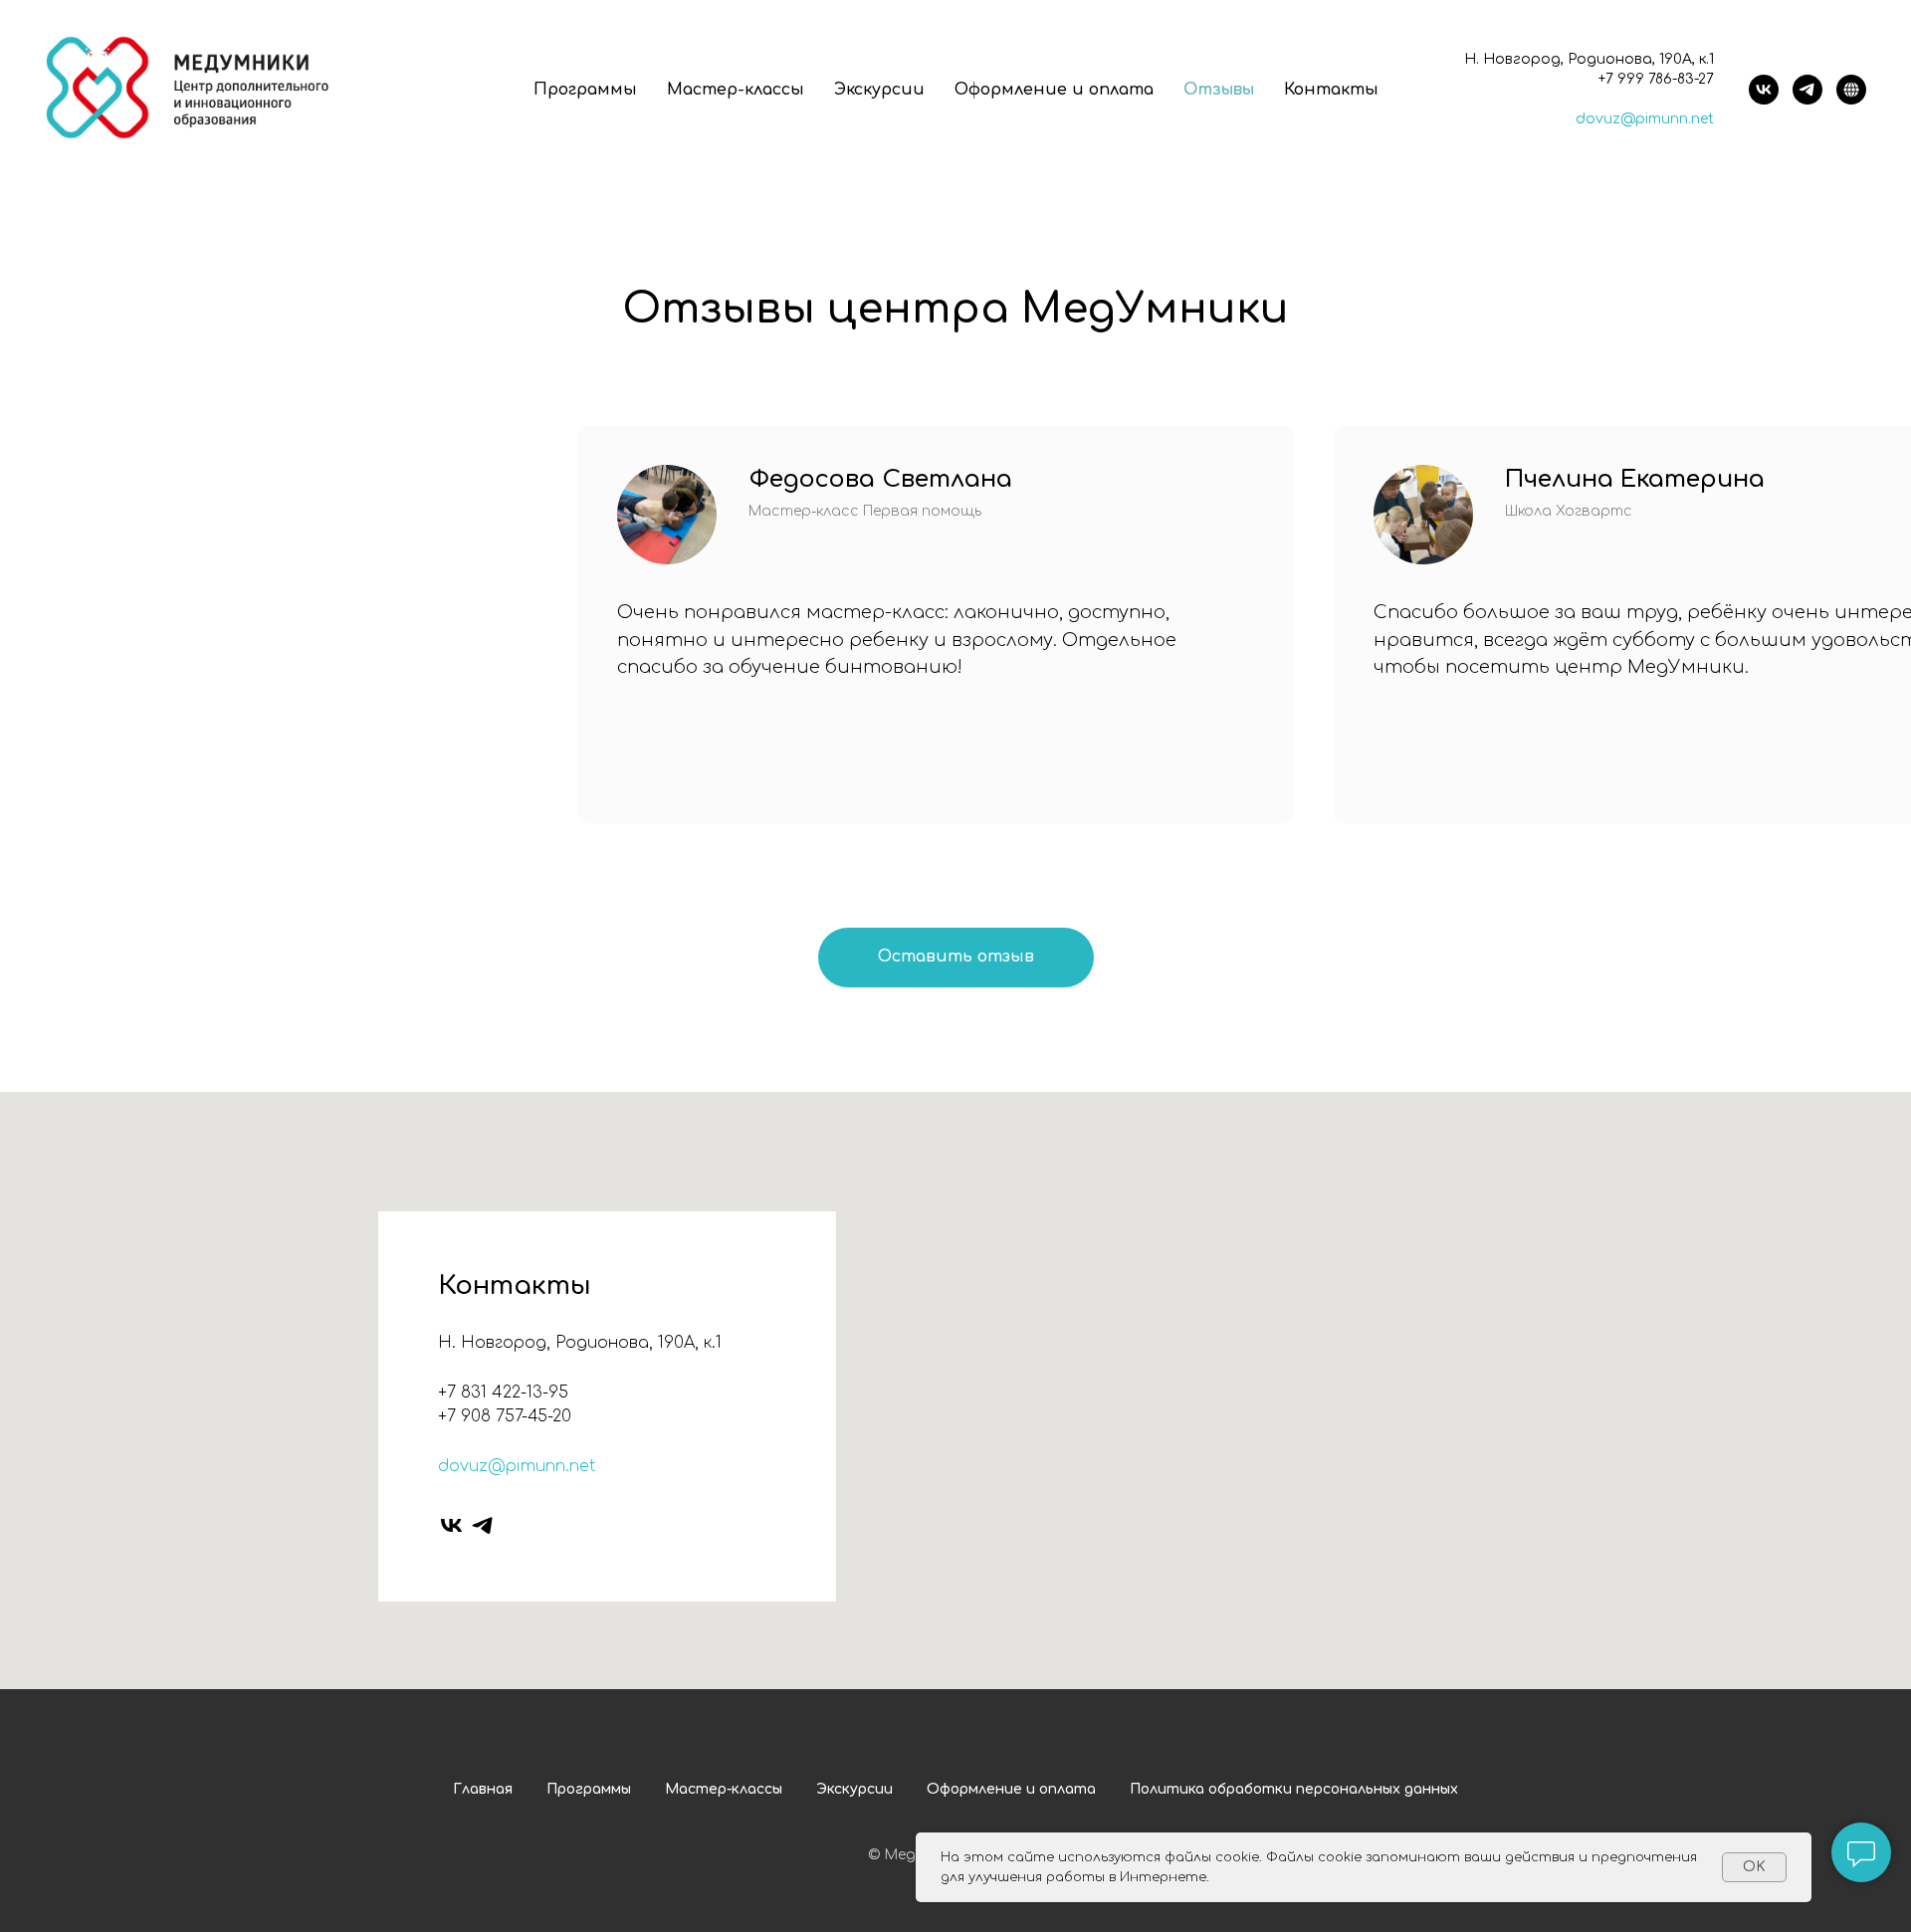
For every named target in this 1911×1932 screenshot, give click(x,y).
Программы (585, 90)
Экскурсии (879, 90)
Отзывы (1219, 90)
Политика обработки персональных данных (1294, 1789)
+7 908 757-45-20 (505, 1416)
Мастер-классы (736, 90)
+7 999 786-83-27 (1656, 79)
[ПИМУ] (1851, 90)
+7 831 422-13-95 (503, 1393)
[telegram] (1807, 90)
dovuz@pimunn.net (1645, 119)
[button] (956, 958)
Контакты (1331, 90)
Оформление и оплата (1054, 90)
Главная (483, 1789)
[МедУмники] (1764, 90)
